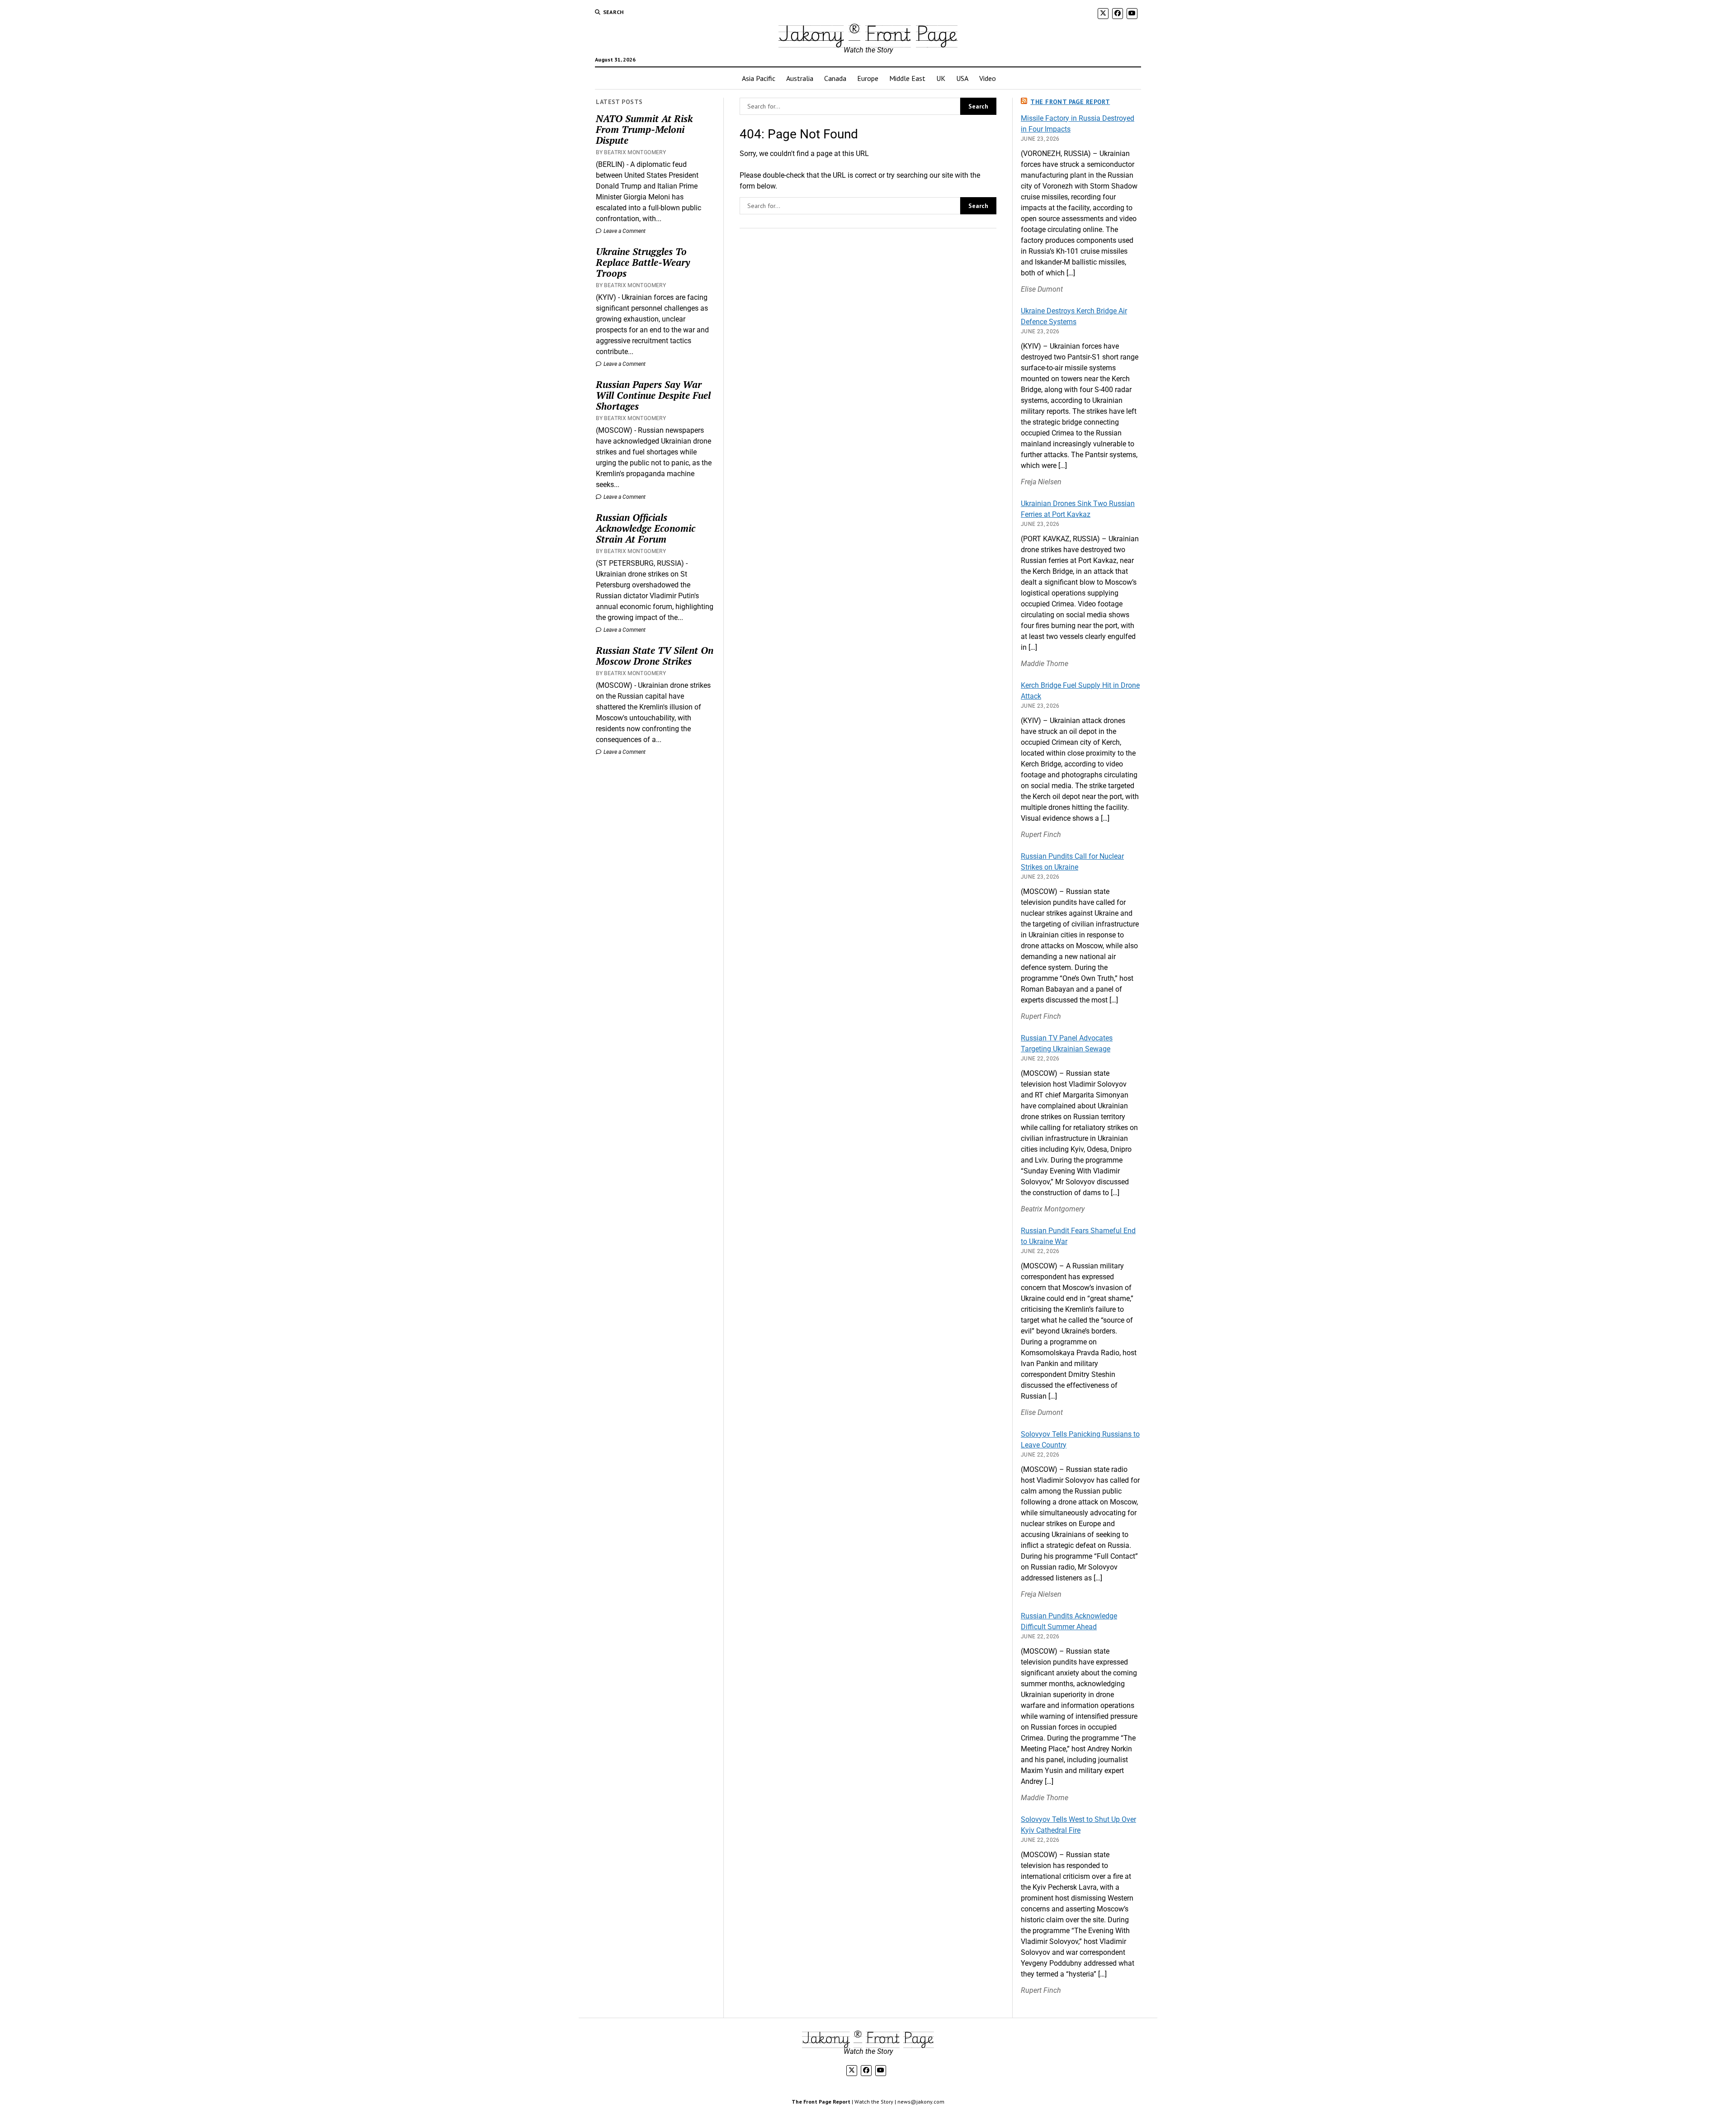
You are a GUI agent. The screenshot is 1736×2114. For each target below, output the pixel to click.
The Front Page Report (1070, 102)
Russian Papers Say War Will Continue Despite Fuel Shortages (653, 395)
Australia (800, 78)
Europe (868, 78)
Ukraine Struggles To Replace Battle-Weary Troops (643, 262)
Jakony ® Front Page (868, 33)
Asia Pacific (759, 78)
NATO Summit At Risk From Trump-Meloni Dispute (644, 129)
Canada (835, 78)
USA (962, 78)
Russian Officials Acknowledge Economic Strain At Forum (646, 528)
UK (941, 78)
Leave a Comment (624, 231)
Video (988, 78)
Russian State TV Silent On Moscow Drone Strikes (655, 656)
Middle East (907, 78)
